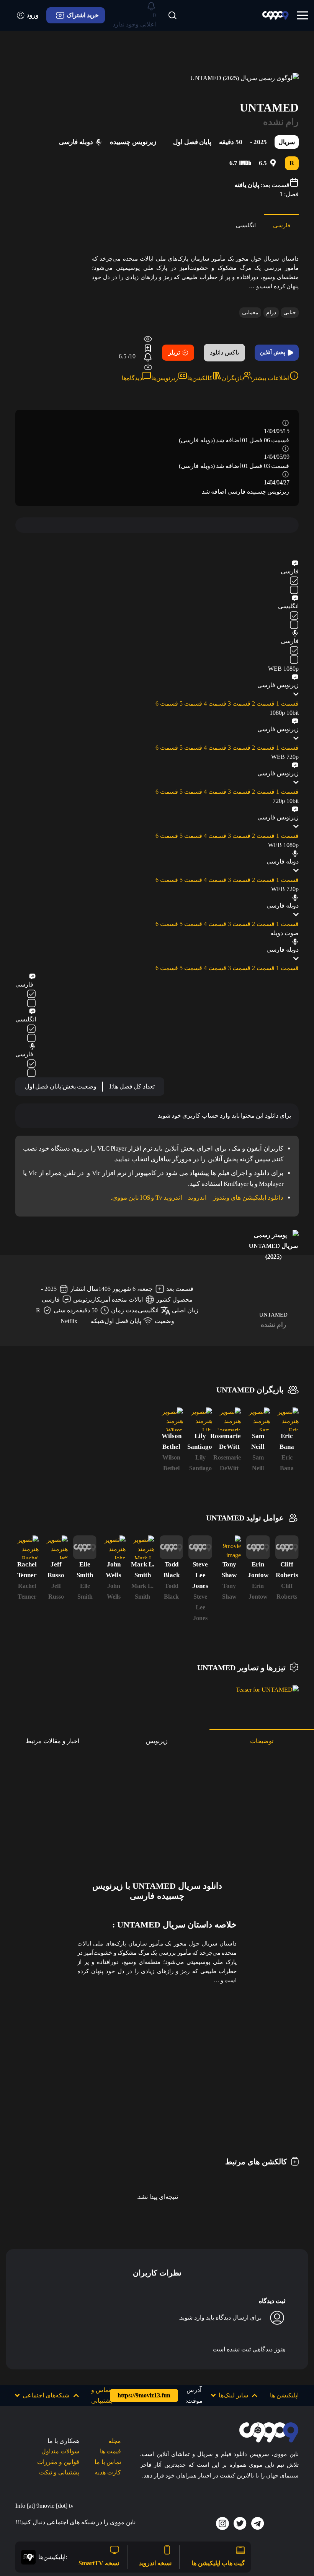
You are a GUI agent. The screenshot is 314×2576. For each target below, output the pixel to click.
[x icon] (240, 2523)
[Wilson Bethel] (171, 1419)
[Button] (172, 15)
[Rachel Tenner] (27, 1547)
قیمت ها (110, 2451)
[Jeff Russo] (56, 1547)
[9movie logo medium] (275, 16)
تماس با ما (108, 2462)
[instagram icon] (222, 2523)
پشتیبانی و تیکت (59, 2472)
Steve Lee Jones (200, 1607)
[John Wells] (114, 1547)
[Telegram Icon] (258, 2523)
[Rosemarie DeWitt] (229, 1419)
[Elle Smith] (85, 1547)
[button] (235, 2395)
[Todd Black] (171, 1547)
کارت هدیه (108, 2472)
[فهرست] (303, 15)
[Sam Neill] (258, 1419)
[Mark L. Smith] (143, 1547)
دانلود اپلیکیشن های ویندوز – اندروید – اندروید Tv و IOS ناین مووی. (197, 1198)
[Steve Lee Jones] (200, 1547)
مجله (115, 2441)
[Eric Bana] (287, 1419)
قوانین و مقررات (58, 2462)
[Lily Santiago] (200, 1419)
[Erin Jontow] (258, 1547)
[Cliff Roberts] (287, 1547)
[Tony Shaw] (229, 1547)
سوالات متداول (60, 2451)
